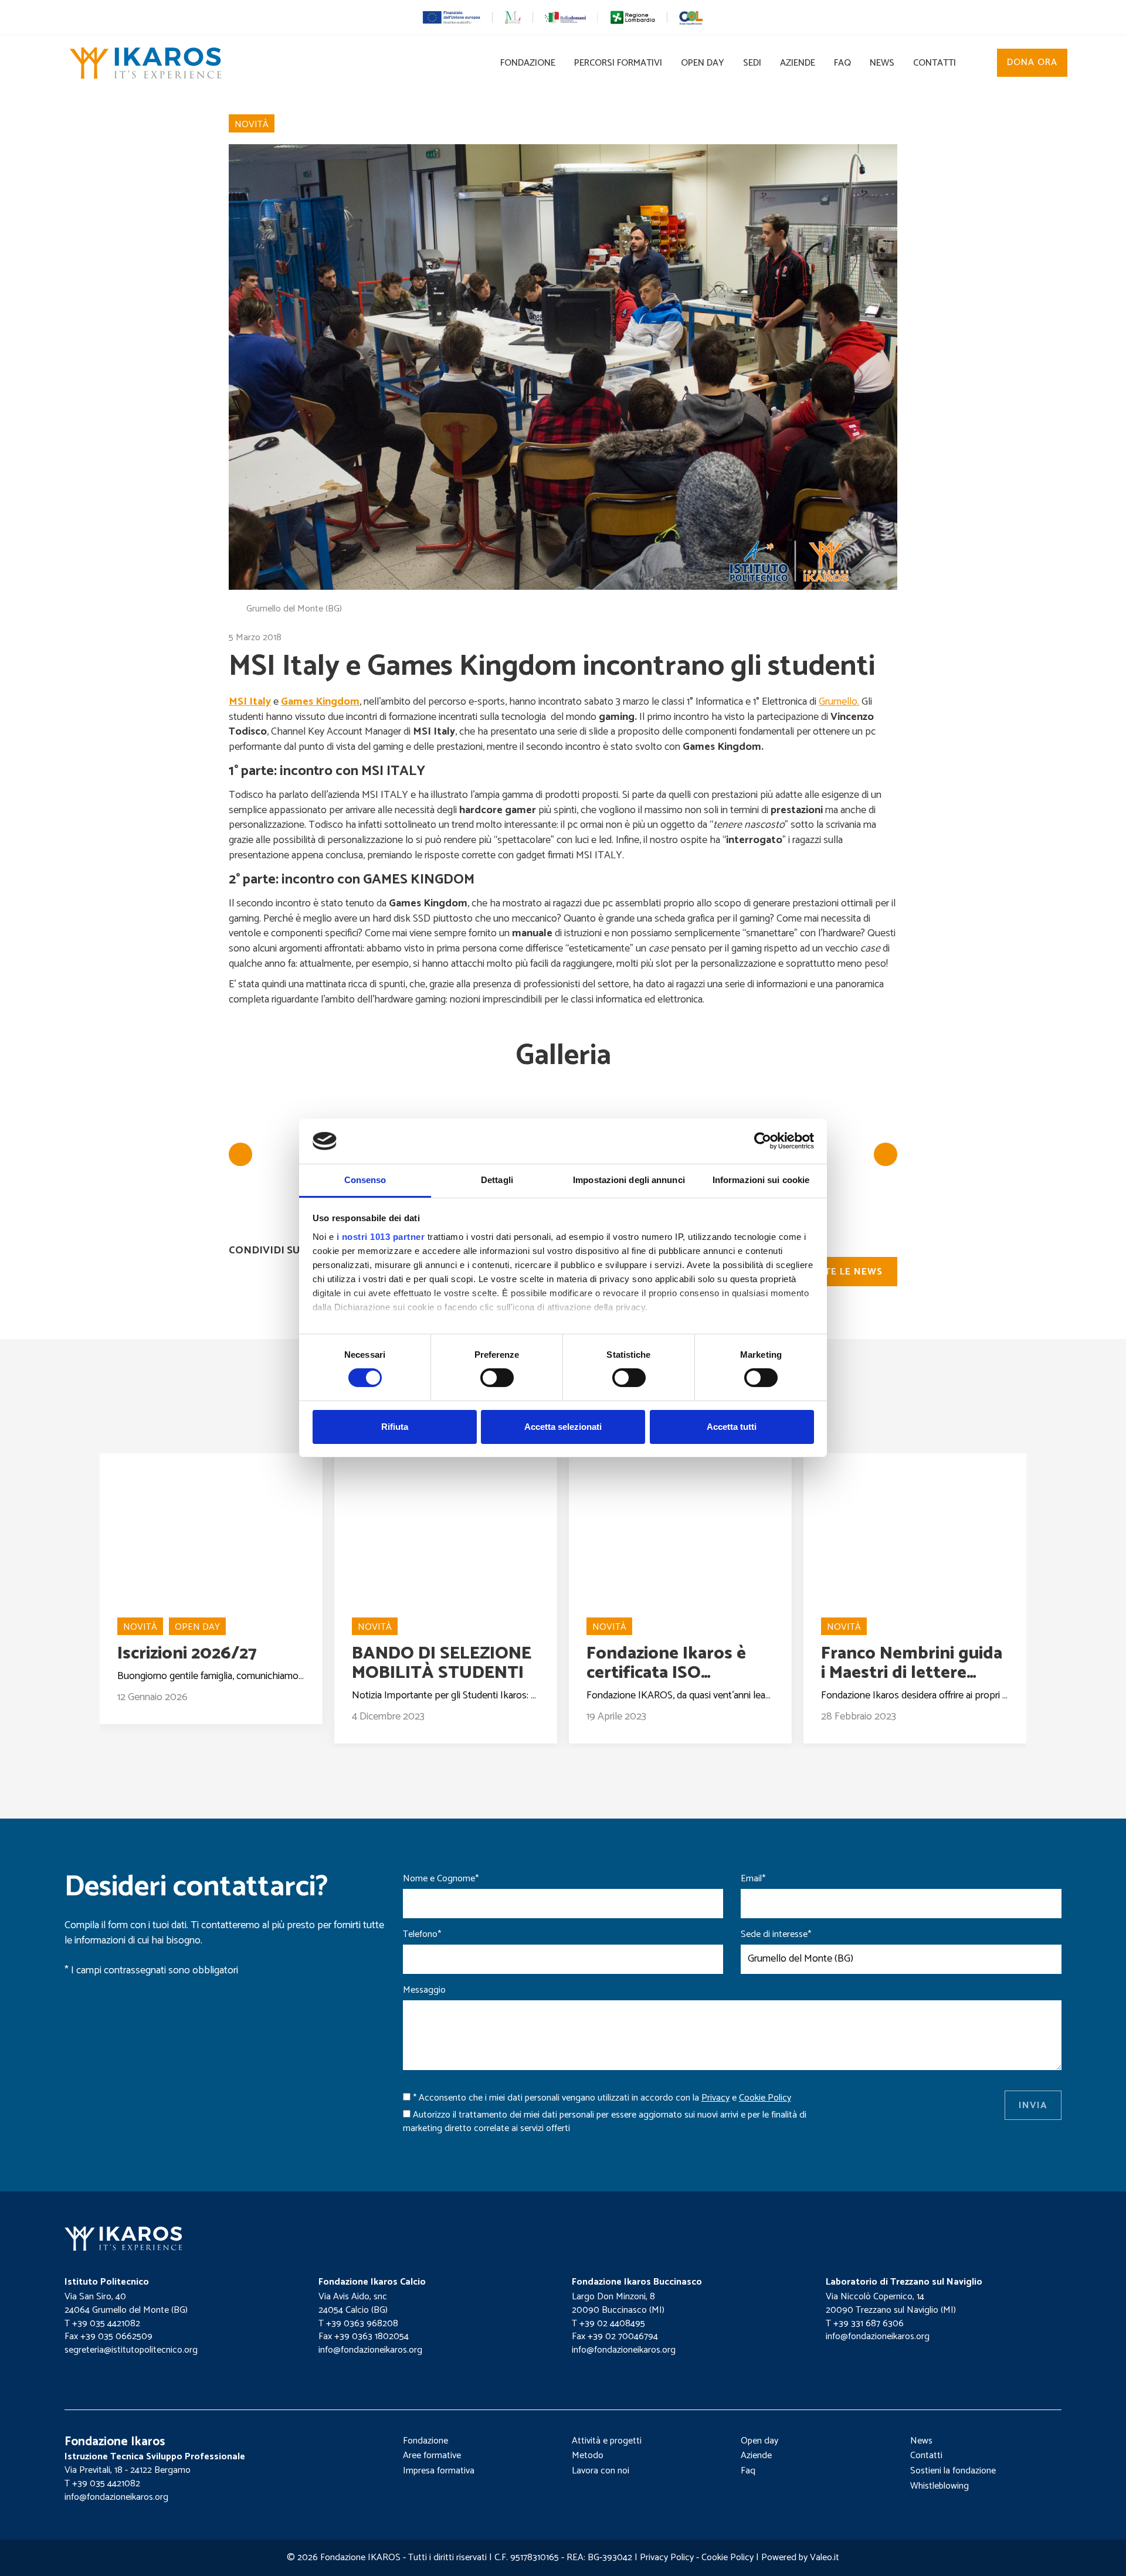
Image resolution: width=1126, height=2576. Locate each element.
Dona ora (1032, 62)
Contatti (935, 63)
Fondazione (528, 63)
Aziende (798, 63)
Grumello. (839, 702)
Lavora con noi (601, 2471)
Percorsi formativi (618, 63)
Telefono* (422, 1935)
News (882, 63)
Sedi (752, 63)
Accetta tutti (732, 1427)
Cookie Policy (728, 2558)
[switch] (497, 1378)
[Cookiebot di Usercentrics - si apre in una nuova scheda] (763, 1141)
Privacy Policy (667, 2558)
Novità (252, 125)
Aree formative (432, 2456)
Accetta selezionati (563, 1427)
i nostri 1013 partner (381, 1237)
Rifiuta (395, 1427)
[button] (981, 66)
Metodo (588, 2456)
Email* (753, 1879)
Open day (703, 63)
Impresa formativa (439, 2471)
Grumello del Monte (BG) (294, 609)
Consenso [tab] (365, 1180)
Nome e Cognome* (441, 1879)
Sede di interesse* (776, 1935)
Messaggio (424, 1991)
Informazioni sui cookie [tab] (761, 1180)
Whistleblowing (940, 2486)
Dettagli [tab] (497, 1180)
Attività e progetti (607, 2441)
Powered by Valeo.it (800, 2558)
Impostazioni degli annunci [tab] (629, 1180)
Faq (842, 63)
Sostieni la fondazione (953, 2471)
